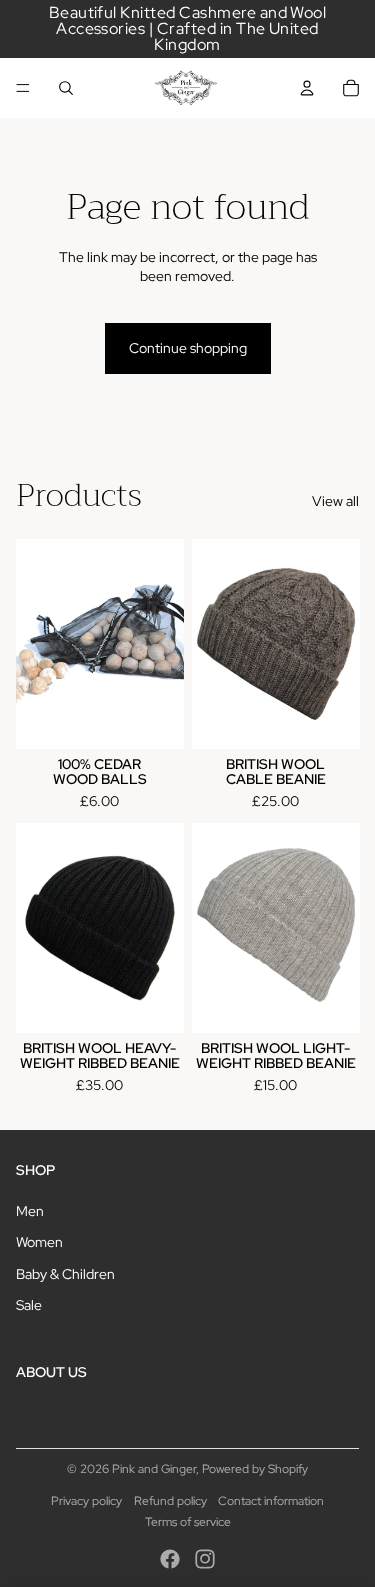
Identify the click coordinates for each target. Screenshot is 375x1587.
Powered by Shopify (255, 1469)
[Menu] (23, 88)
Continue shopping (188, 348)
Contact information (271, 1501)
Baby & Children (65, 1274)
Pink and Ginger (154, 1469)
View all (335, 501)
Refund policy (170, 1501)
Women (39, 1242)
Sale (29, 1305)
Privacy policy (86, 1501)
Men (30, 1211)
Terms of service (188, 1522)
